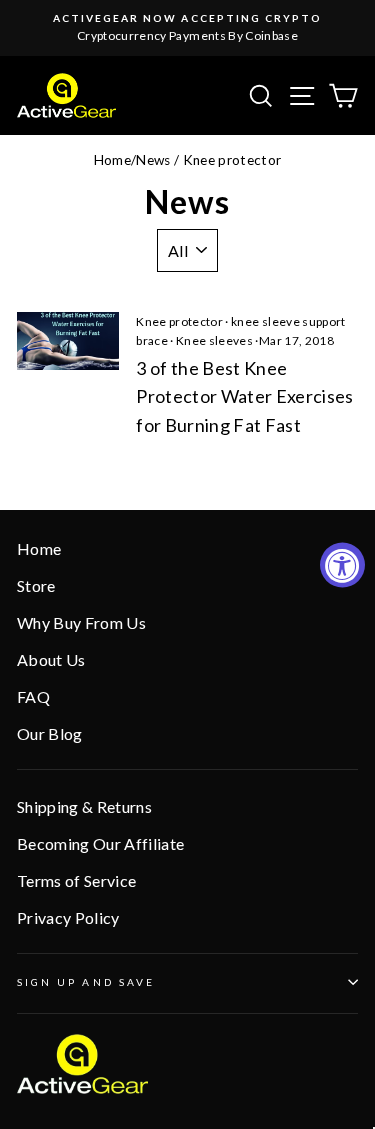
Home (112, 160)
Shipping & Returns (84, 806)
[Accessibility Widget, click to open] (342, 564)
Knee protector (179, 321)
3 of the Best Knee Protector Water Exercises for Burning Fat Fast (245, 397)
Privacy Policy (68, 917)
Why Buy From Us (81, 622)
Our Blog (50, 733)
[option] (187, 28)
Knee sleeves (214, 340)
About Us (51, 659)
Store (36, 585)
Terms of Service (76, 880)
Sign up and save (86, 982)
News (153, 160)
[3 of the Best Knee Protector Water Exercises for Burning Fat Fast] (68, 341)
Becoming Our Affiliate (100, 843)
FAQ (33, 696)
